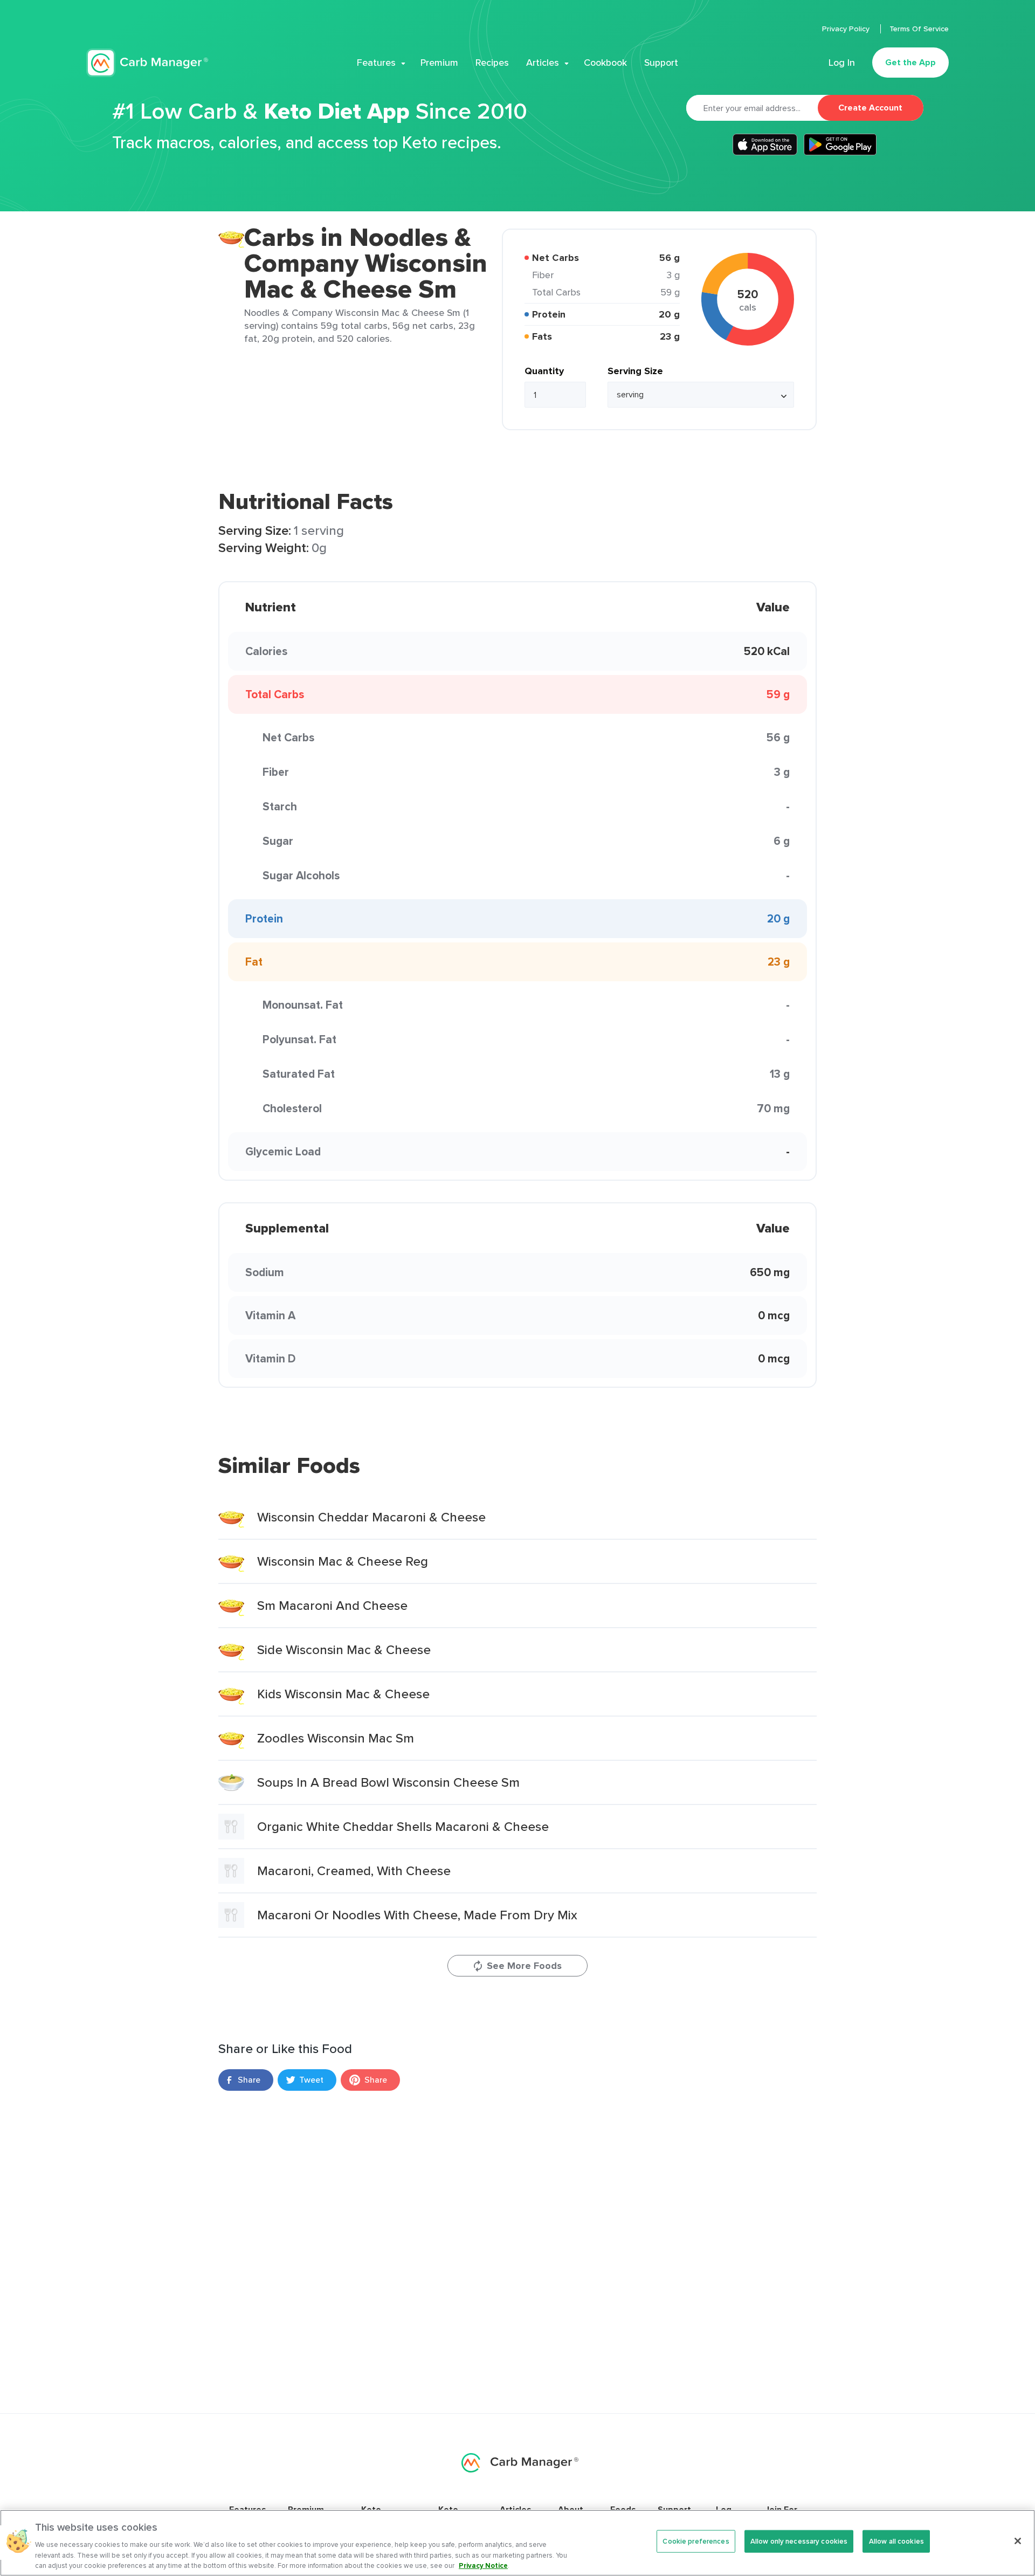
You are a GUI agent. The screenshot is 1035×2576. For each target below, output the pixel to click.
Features (376, 63)
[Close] (1018, 2541)
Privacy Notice (483, 2565)
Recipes (492, 63)
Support (661, 63)
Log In (842, 63)
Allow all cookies (896, 2541)
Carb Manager (147, 63)
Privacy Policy (847, 29)
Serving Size (635, 371)
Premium (439, 63)
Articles (543, 63)
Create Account (870, 108)
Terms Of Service (919, 29)
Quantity (544, 371)
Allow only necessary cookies (799, 2541)
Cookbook (605, 63)
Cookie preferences (696, 2541)
